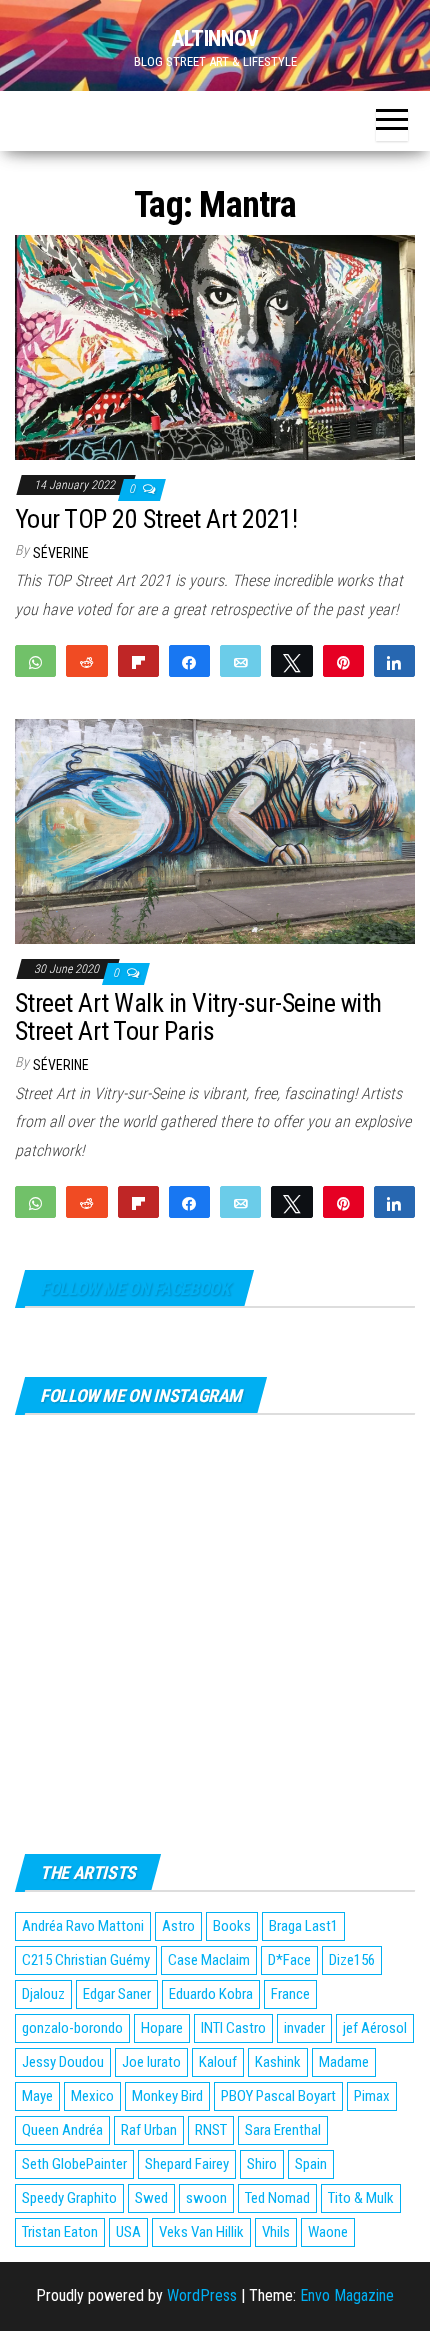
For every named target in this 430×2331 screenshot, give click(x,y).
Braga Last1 (303, 1926)
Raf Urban (149, 2130)
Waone (328, 2232)
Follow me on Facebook (134, 1288)
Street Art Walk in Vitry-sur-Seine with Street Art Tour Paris (198, 1017)
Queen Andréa (62, 2130)
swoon (206, 2198)
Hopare (162, 2028)
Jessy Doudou (63, 2062)
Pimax (372, 2096)
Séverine (61, 553)
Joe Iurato (151, 2062)
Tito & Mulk (361, 2198)
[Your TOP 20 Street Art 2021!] (215, 346)
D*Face (289, 1960)
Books (232, 1926)
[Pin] (343, 661)
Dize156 (352, 1960)
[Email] (240, 661)
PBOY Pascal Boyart (278, 2096)
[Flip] (138, 661)
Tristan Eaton (60, 2232)
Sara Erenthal (283, 2130)
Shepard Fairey (187, 2164)
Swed (151, 2198)
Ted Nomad (277, 2198)
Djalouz (43, 1994)
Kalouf (218, 2062)
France (290, 1994)
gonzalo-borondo (72, 2028)
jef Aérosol (375, 2028)
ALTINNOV (214, 38)
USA (128, 2232)
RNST (211, 2130)
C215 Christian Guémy (86, 1960)
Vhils (276, 2232)
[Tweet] (291, 661)
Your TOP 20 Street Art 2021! (156, 519)
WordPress (202, 2295)
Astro (178, 1926)
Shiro (262, 2164)
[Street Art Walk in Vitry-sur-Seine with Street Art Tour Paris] (215, 830)
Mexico (92, 2096)
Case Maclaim (209, 1960)
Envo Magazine (347, 2295)
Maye (37, 2096)
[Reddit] (86, 661)
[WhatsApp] (35, 661)
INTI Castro (233, 2028)
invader (304, 2028)
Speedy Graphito (69, 2198)
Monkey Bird (167, 2096)
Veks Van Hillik (201, 2232)
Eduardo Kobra (211, 1994)
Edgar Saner (117, 1994)
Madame (344, 2062)
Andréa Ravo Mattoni (83, 1926)
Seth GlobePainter (74, 2164)
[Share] (189, 661)
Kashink (278, 2062)
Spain (311, 2164)
